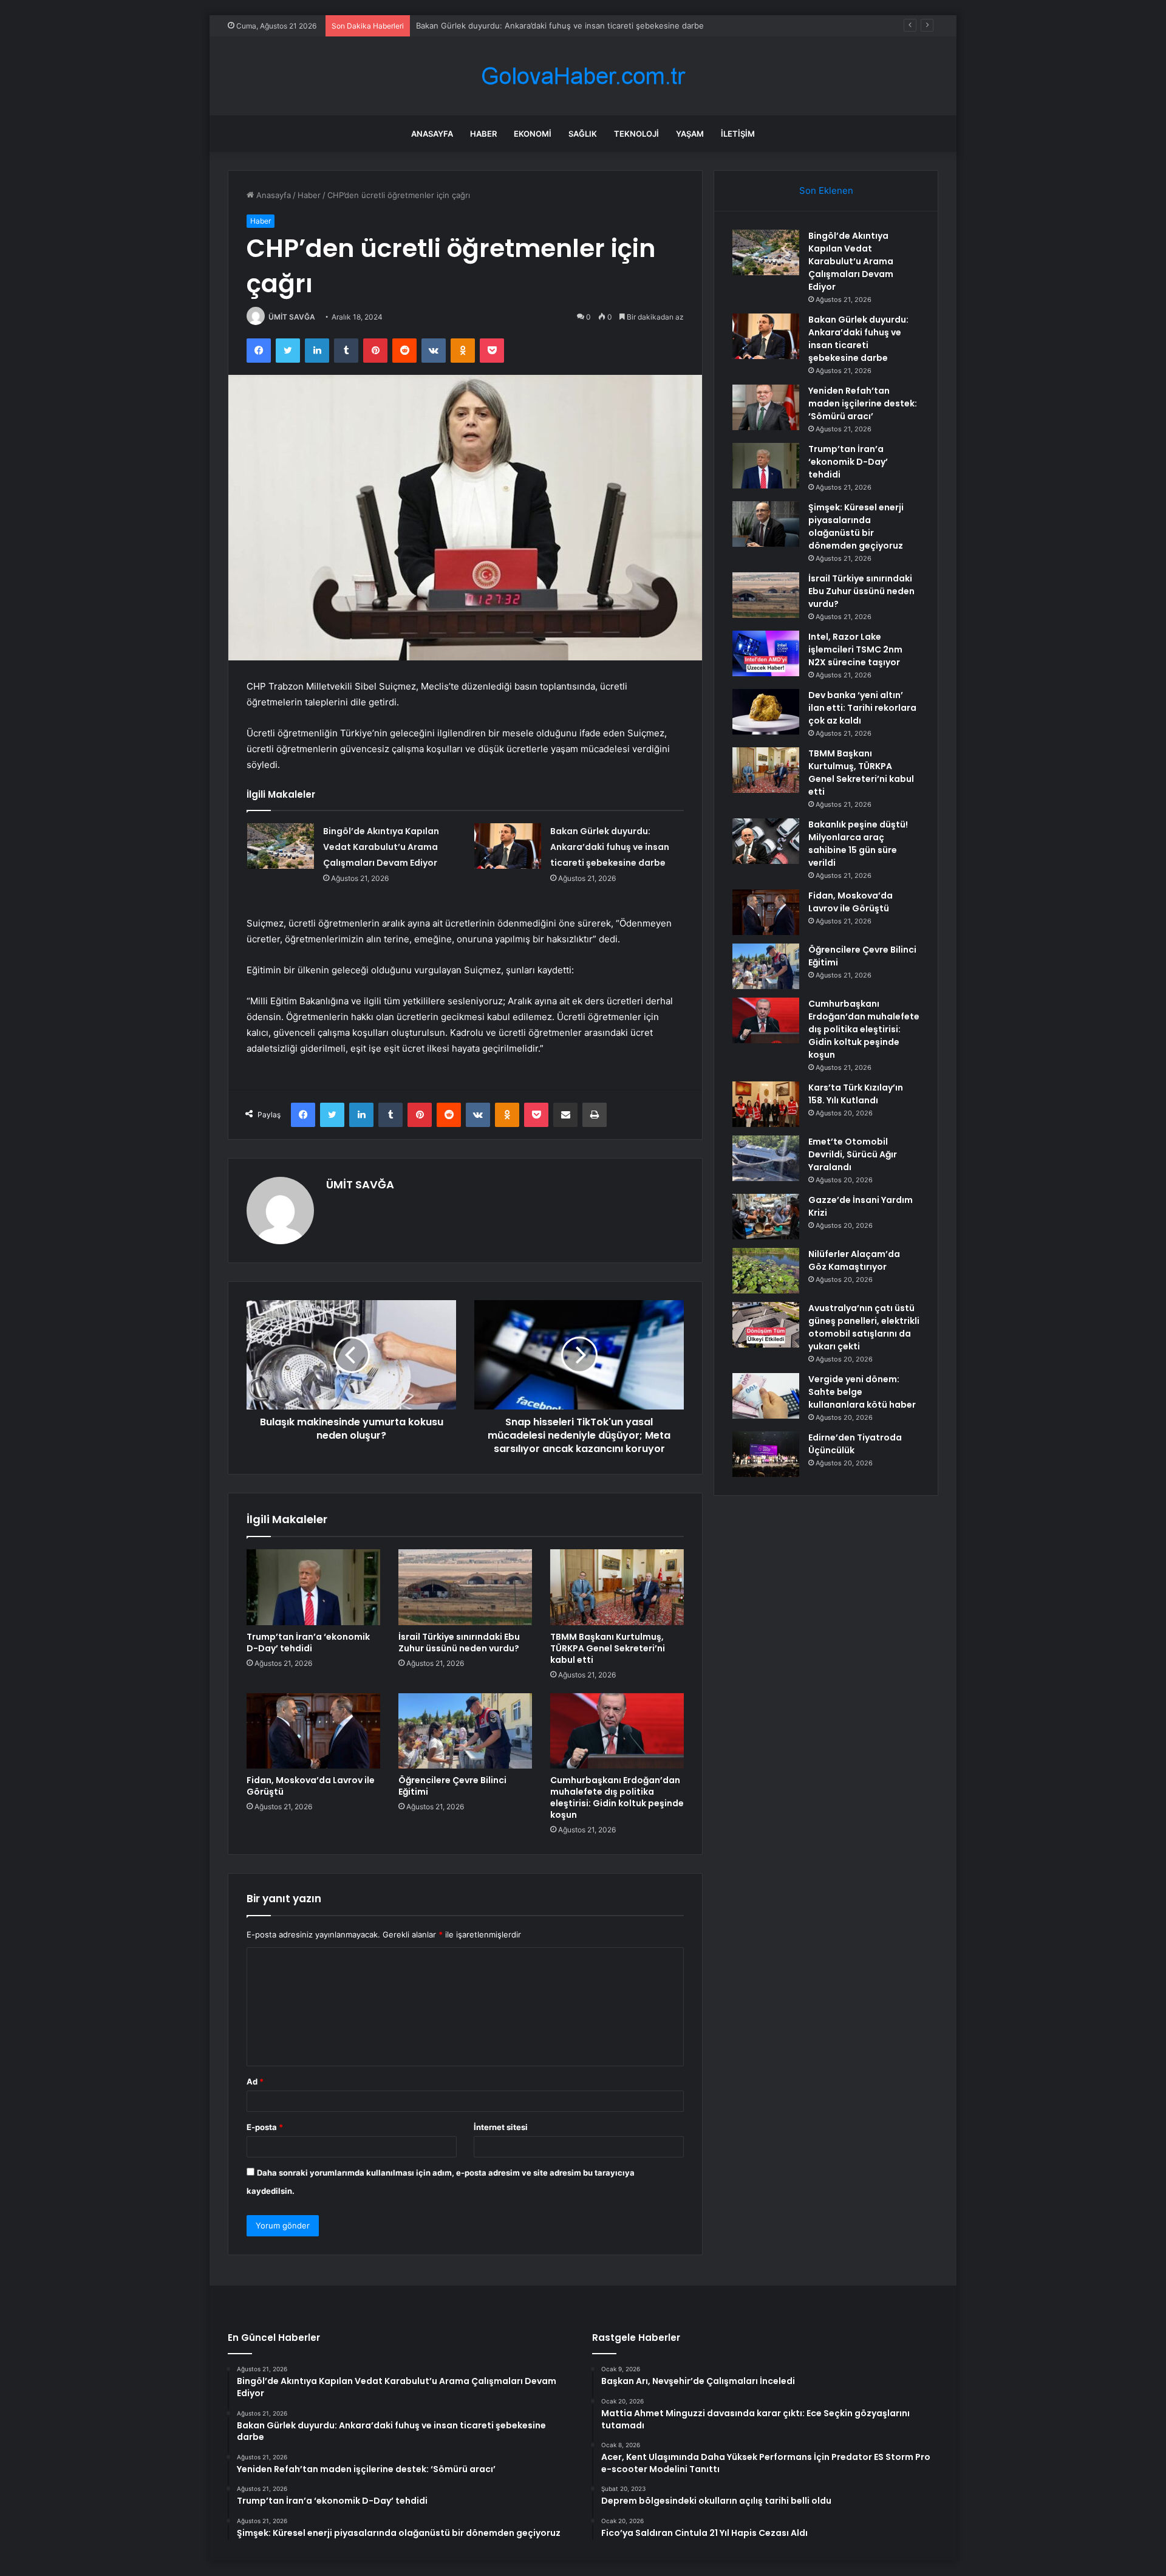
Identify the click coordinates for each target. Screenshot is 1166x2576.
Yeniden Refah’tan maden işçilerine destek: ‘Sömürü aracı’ (863, 403)
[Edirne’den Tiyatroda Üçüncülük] (766, 1454)
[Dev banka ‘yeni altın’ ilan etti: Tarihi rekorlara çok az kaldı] (766, 712)
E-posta (265, 2127)
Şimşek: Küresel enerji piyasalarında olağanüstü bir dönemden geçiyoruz (856, 526)
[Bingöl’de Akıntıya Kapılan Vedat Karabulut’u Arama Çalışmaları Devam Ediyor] (281, 846)
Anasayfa (432, 134)
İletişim (738, 134)
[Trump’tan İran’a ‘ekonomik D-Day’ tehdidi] (313, 1587)
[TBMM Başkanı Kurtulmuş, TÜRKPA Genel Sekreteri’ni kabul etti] (617, 1587)
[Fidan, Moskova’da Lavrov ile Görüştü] (313, 1731)
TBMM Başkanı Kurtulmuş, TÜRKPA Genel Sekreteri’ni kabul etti (608, 1648)
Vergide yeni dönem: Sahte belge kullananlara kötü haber (862, 1392)
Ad (255, 2081)
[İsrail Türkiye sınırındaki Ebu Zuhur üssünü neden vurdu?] (465, 1587)
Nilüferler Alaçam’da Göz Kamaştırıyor (854, 1260)
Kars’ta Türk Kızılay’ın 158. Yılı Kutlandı (856, 1094)
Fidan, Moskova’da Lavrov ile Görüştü (311, 1786)
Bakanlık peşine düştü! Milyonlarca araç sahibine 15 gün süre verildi (858, 844)
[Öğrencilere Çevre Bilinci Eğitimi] (465, 1731)
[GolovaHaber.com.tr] (583, 76)
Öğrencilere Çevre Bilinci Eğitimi (452, 1786)
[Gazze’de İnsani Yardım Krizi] (766, 1217)
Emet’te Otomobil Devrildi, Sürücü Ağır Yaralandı (853, 1154)
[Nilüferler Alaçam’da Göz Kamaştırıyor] (766, 1271)
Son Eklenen (826, 190)
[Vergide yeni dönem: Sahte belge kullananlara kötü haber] (766, 1396)
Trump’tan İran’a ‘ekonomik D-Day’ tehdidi (308, 1643)
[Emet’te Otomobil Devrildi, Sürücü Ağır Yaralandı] (766, 1158)
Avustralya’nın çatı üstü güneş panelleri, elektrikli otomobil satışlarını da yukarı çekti (864, 1327)
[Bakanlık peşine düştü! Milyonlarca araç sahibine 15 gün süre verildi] (766, 841)
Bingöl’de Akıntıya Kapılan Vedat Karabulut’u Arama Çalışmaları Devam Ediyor (381, 847)
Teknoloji (636, 134)
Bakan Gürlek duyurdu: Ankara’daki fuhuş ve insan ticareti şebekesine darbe (560, 26)
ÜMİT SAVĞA (292, 317)
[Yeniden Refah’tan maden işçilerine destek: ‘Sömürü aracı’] (766, 407)
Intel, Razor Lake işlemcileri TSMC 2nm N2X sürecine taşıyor (855, 649)
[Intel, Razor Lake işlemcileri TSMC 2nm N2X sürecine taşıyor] (766, 653)
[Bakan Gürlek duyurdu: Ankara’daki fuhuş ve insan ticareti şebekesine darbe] (508, 846)
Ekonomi (533, 134)
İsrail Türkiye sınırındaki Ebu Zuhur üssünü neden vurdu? (459, 1643)
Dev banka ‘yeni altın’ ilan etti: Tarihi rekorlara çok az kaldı (862, 708)
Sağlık (583, 134)
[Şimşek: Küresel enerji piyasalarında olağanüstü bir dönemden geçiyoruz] (766, 524)
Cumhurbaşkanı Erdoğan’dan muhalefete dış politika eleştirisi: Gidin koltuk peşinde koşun (617, 1797)
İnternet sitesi (501, 2127)
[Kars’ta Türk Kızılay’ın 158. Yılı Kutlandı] (766, 1104)
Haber (483, 134)
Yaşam (690, 134)
